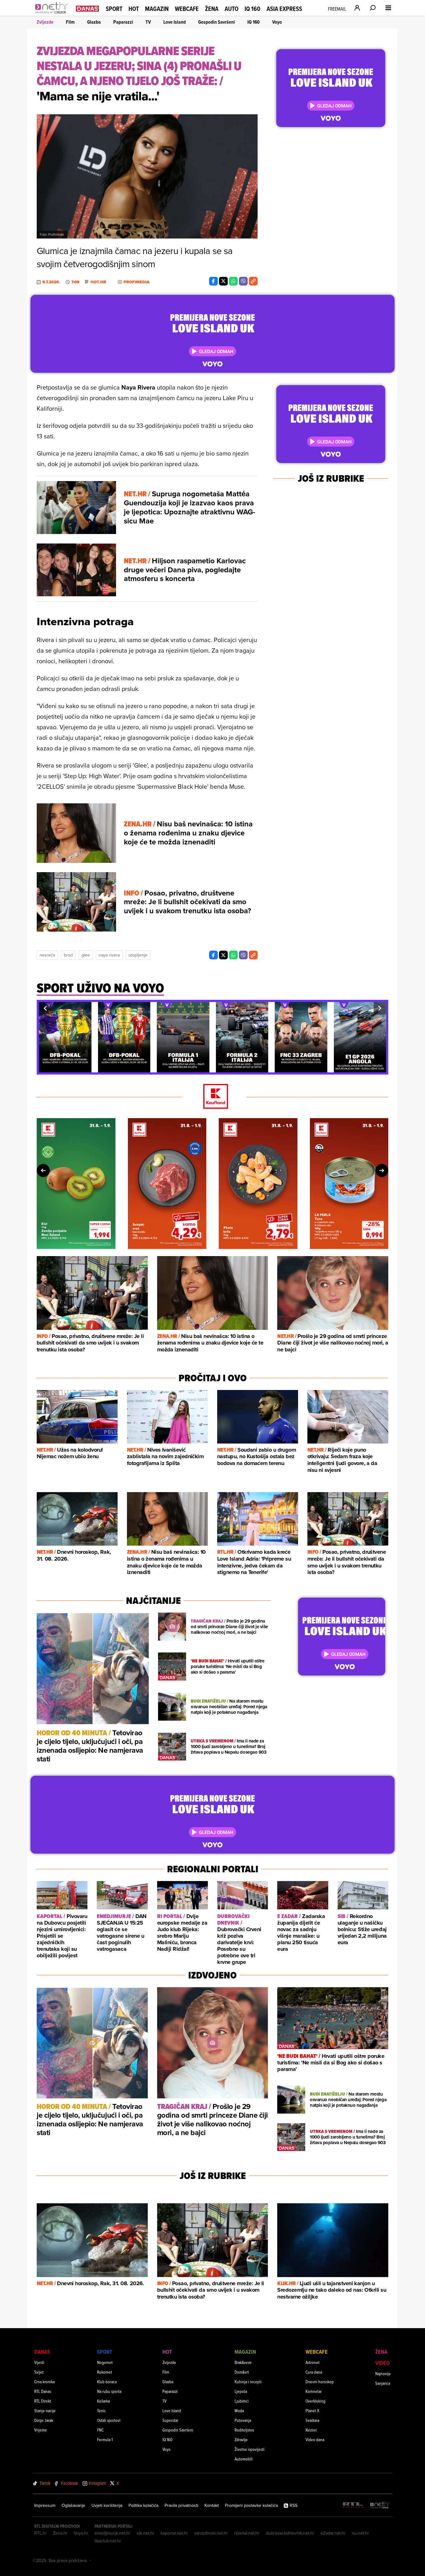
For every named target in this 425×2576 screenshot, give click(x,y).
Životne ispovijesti (250, 2449)
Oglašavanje (73, 2505)
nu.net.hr (360, 2533)
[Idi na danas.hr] (87, 8)
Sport (114, 9)
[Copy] (253, 281)
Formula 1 (105, 2439)
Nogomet (105, 2362)
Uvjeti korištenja (107, 2505)
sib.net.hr (145, 2533)
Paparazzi (123, 22)
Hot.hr (98, 282)
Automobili (244, 2459)
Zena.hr (60, 2533)
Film (70, 22)
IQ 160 (252, 9)
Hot (134, 9)
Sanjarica (383, 2383)
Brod (68, 955)
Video (382, 2363)
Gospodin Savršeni (217, 22)
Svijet (39, 2372)
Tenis (101, 2411)
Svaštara (312, 2420)
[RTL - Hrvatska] (353, 2505)
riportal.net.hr (247, 2533)
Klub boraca (107, 2382)
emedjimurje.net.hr (112, 2533)
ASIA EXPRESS (284, 9)
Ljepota (241, 2391)
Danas (42, 2352)
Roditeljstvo (244, 2430)
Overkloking (315, 2401)
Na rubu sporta (109, 2391)
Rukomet (105, 2372)
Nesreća (47, 955)
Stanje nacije (45, 2411)
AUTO (231, 9)
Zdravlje (241, 2439)
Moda (239, 2411)
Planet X (312, 2411)
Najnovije (383, 2373)
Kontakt (212, 2505)
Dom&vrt (242, 2372)
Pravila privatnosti (181, 2505)
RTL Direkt (43, 2401)
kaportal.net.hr (174, 2533)
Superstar (170, 2420)
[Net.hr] (380, 2505)
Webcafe (187, 9)
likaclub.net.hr (108, 2541)
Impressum (45, 2505)
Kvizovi (311, 2430)
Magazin (157, 9)
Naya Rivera (109, 955)
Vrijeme (41, 2430)
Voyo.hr (81, 2533)
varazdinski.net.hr (211, 2533)
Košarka (103, 2401)
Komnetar (314, 2391)
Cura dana (314, 2372)
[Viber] (243, 281)
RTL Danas (43, 2391)
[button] (45, 1008)
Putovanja (243, 2420)
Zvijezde (45, 22)
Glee (86, 955)
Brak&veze (243, 2362)
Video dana (315, 2439)
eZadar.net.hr (333, 2533)
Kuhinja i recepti (248, 2382)
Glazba (94, 22)
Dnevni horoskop (320, 2382)
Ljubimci (242, 2401)
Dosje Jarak (44, 2420)
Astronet (313, 2362)
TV (148, 22)
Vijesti (39, 2362)
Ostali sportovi (109, 2420)
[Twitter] (223, 281)
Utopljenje (138, 955)
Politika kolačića (143, 2505)
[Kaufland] (213, 1097)
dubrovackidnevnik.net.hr (290, 2533)
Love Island (175, 22)
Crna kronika (44, 2382)
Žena (212, 9)
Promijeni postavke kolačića (251, 2505)
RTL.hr (40, 2533)
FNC (100, 2430)
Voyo (277, 22)
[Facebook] (213, 281)
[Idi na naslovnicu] (53, 14)
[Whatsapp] (233, 281)
